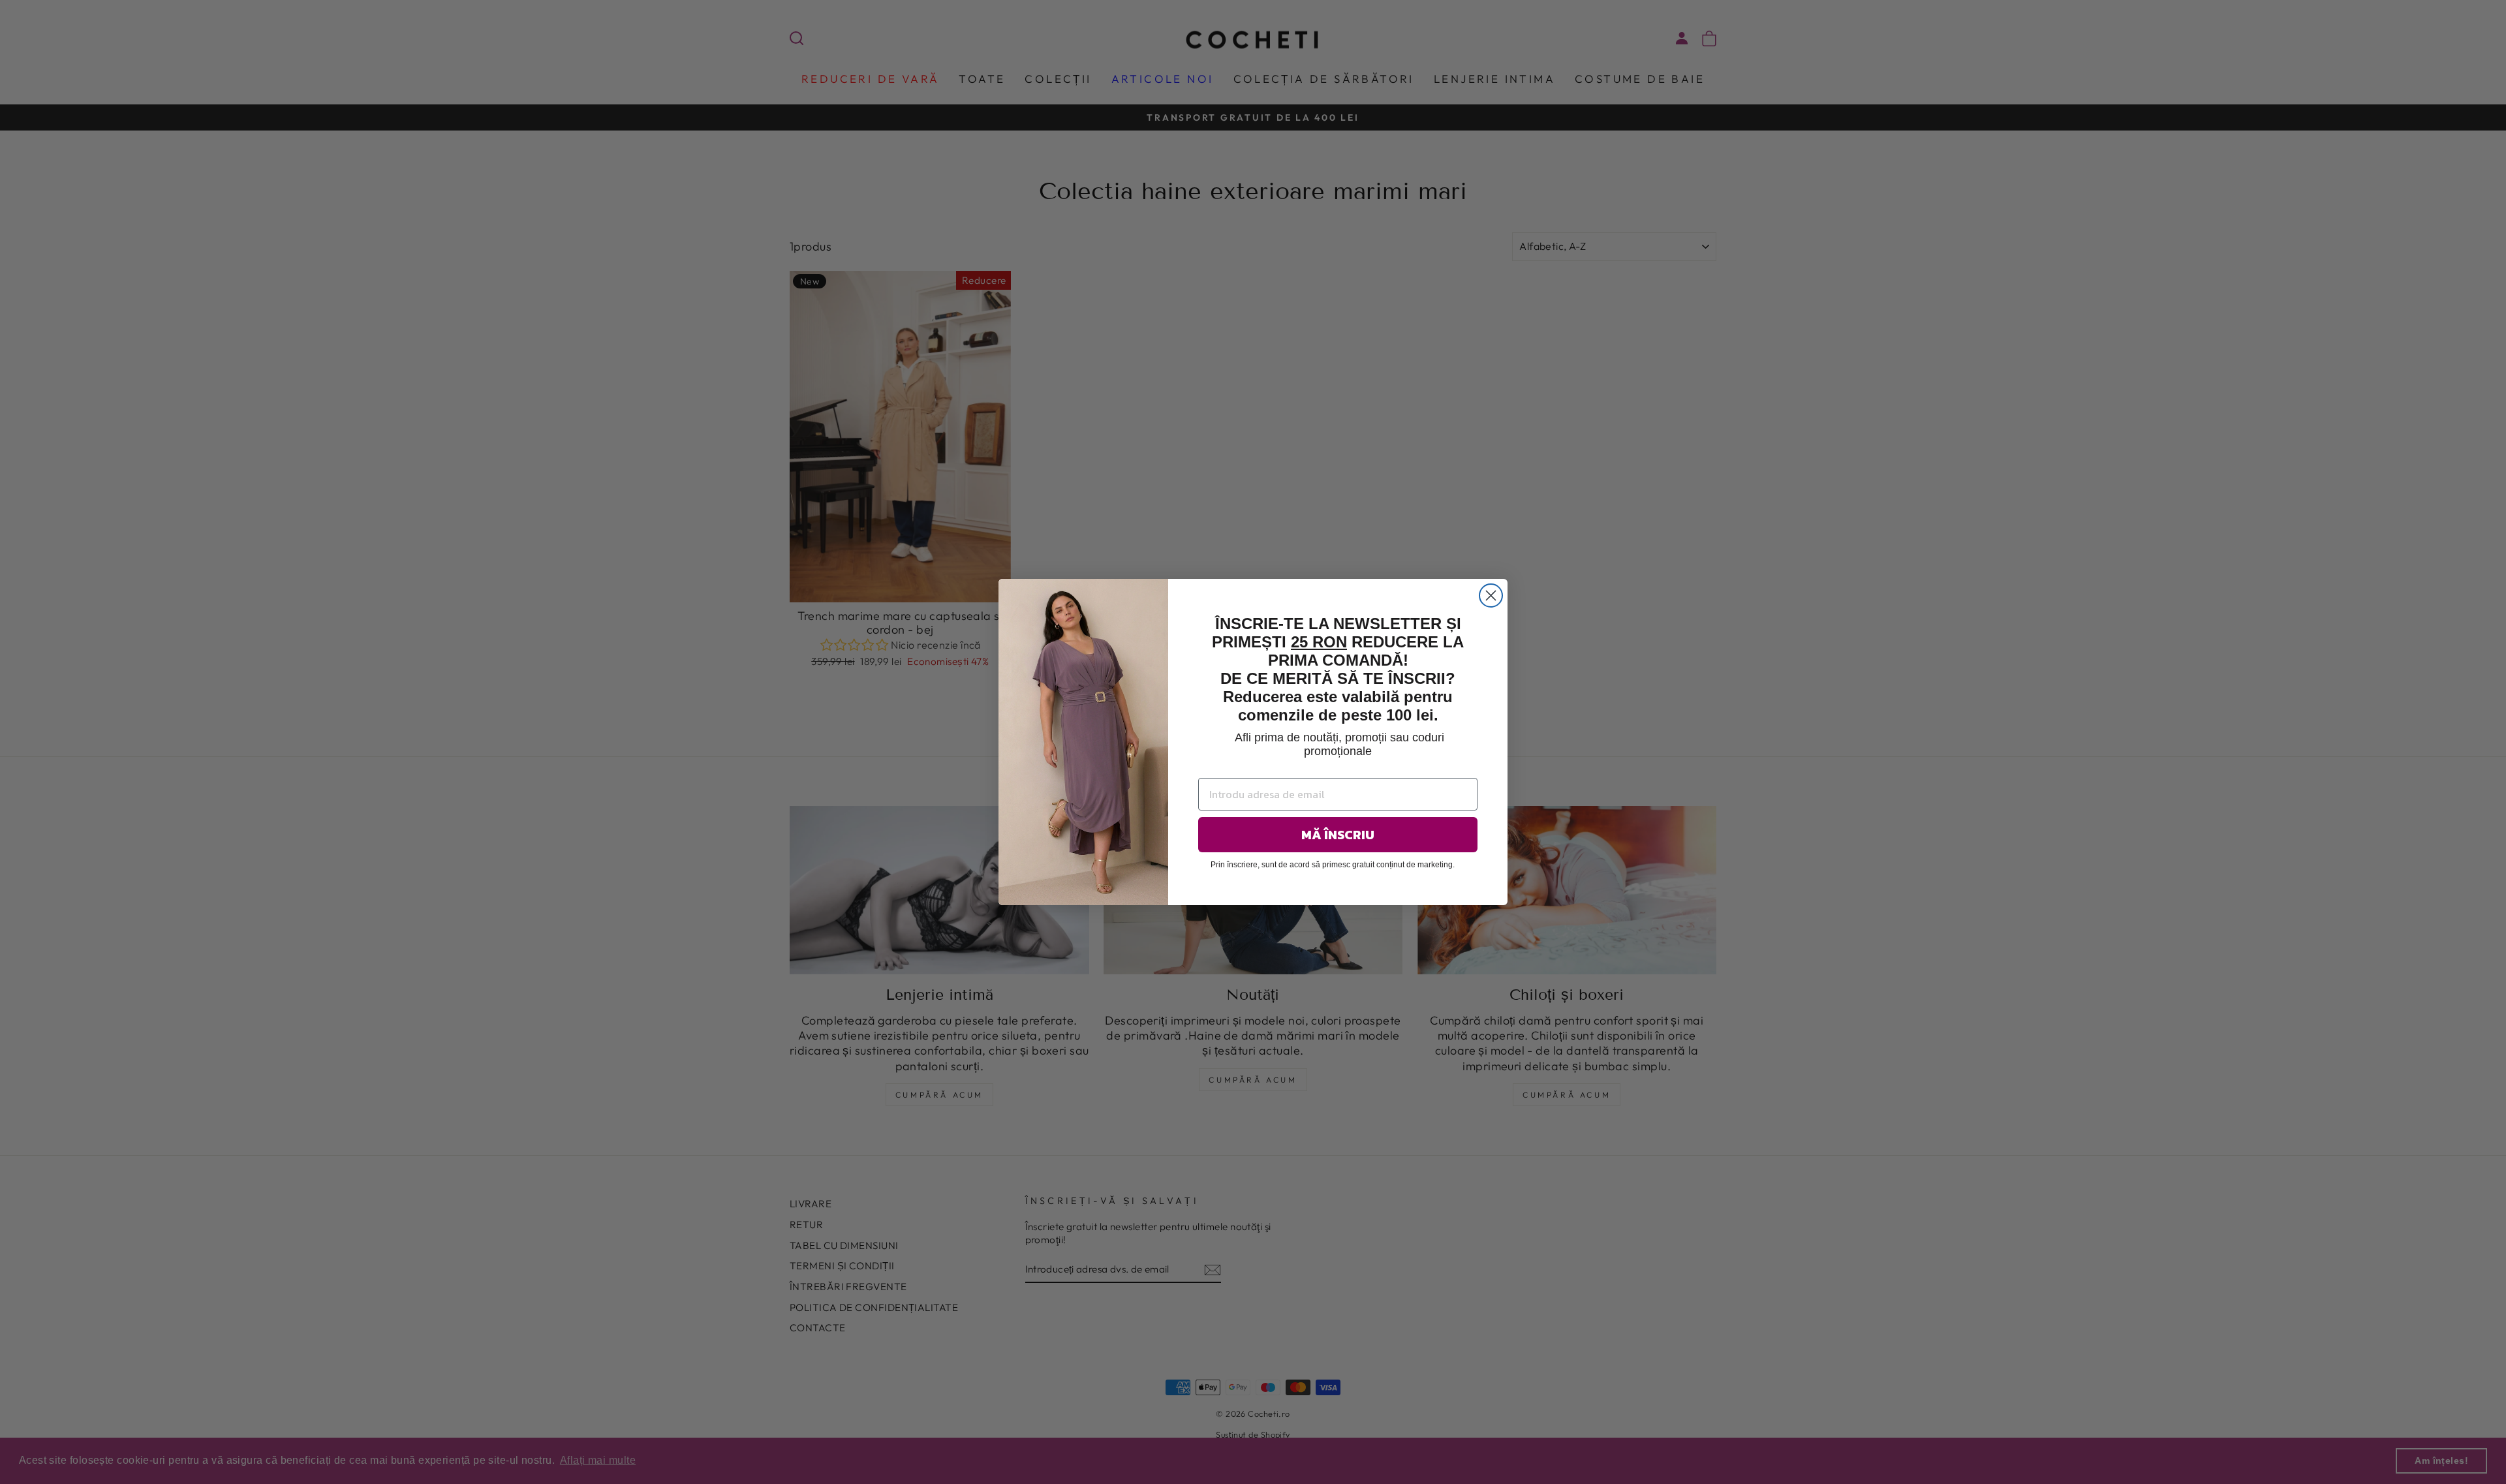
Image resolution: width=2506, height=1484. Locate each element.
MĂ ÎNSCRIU (1338, 835)
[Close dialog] (1491, 595)
